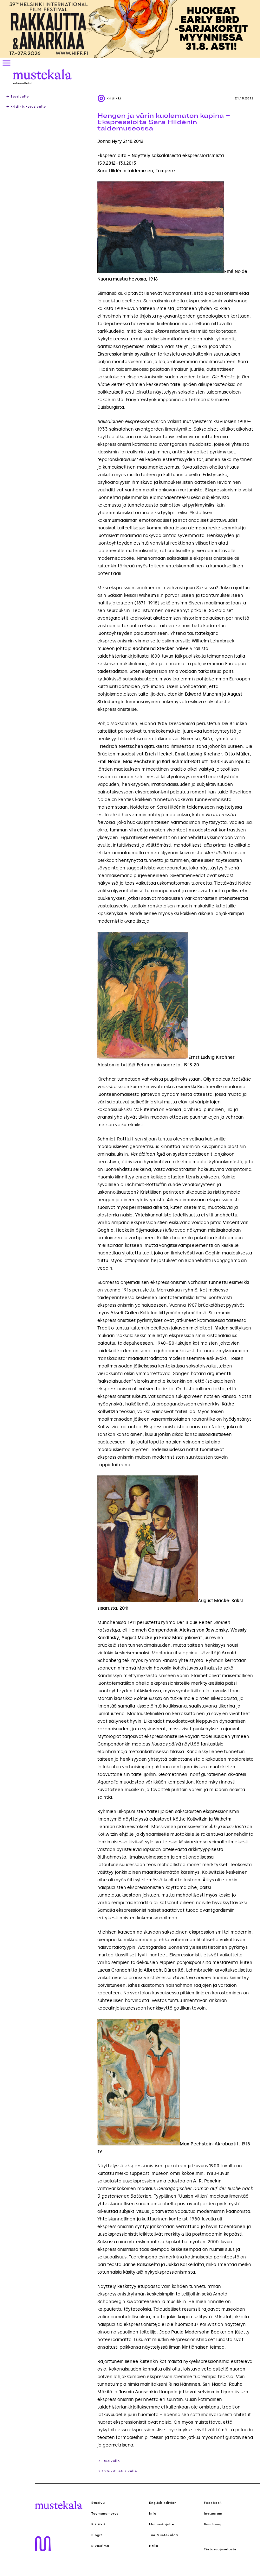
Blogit (97, 2535)
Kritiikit (98, 2524)
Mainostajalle (162, 2524)
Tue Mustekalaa (163, 2535)
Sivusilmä (100, 2546)
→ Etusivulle (18, 97)
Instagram (213, 2514)
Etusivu (98, 2503)
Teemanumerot (105, 2514)
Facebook (213, 2503)
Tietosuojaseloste (220, 2549)
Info (153, 2514)
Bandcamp (213, 2524)
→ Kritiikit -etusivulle (26, 107)
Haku (154, 2546)
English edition (163, 2503)
